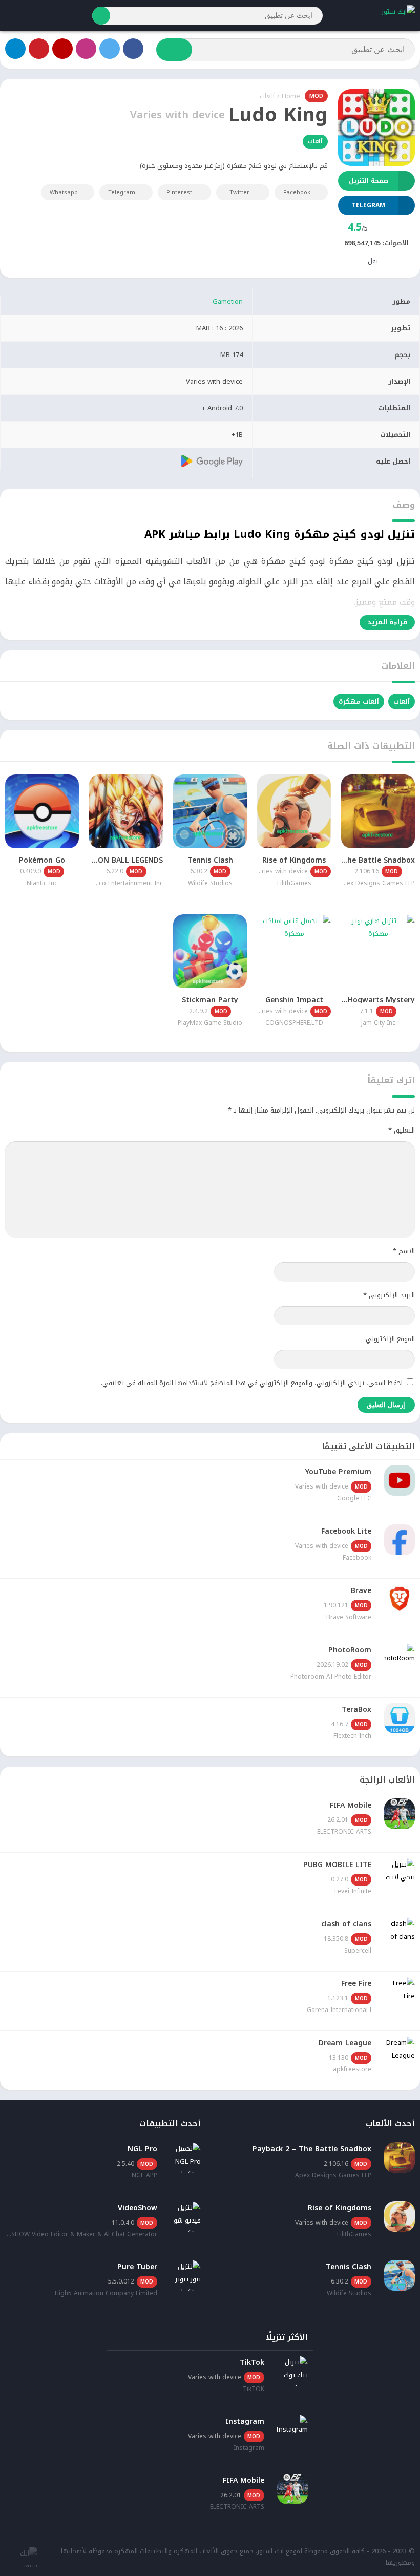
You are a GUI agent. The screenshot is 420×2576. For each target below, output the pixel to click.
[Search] (101, 16)
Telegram (122, 192)
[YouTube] (62, 49)
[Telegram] (15, 49)
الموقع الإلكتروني (390, 1339)
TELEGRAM (369, 205)
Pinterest (179, 192)
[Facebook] (133, 49)
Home (291, 96)
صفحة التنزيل (369, 181)
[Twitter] (110, 49)
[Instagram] (86, 49)
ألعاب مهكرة (359, 701)
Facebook (297, 192)
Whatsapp (64, 192)
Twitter (239, 192)
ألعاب (267, 96)
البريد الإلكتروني (389, 1295)
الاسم (404, 1251)
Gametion (228, 301)
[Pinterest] (39, 49)
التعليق (402, 1130)
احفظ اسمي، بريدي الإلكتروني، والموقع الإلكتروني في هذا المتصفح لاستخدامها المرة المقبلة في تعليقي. (252, 1383)
